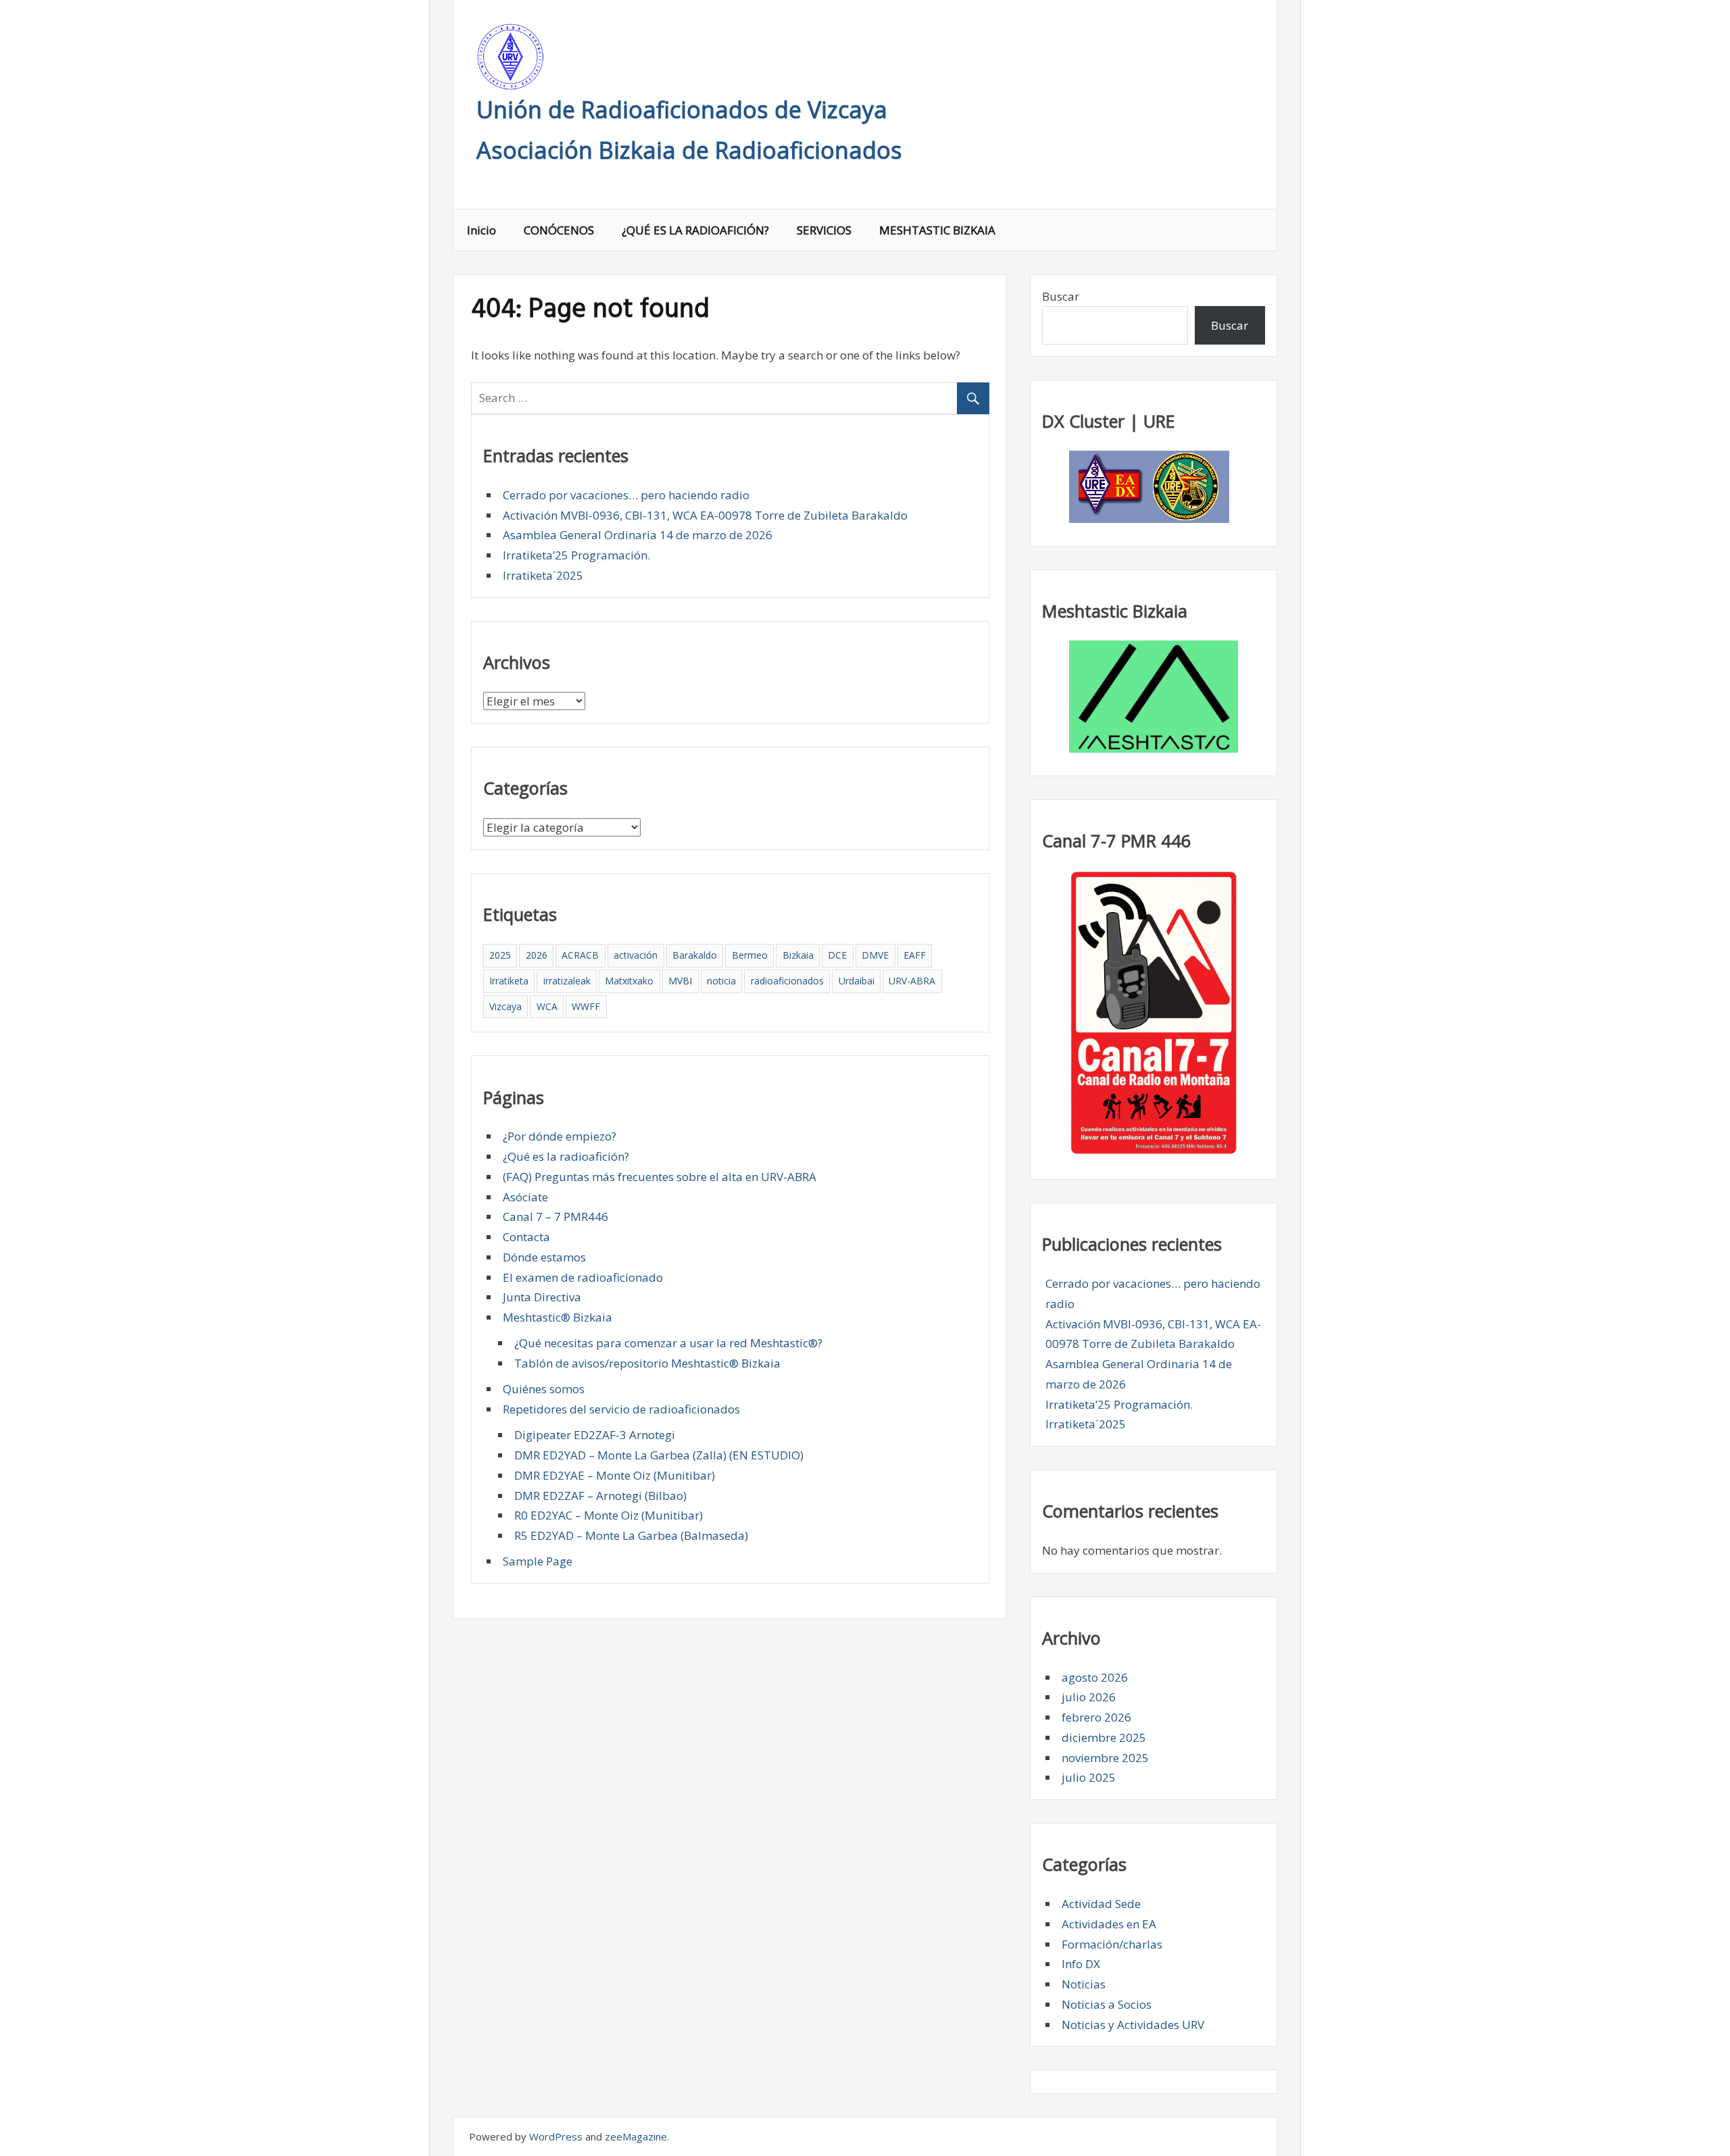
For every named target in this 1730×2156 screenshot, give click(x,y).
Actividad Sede (1101, 1904)
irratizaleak (567, 981)
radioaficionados (787, 981)
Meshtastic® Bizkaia (558, 1317)
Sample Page (538, 1561)
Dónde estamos (544, 1257)
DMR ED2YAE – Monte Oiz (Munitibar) (615, 1475)
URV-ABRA (912, 981)
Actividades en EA (1109, 1924)
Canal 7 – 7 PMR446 (555, 1217)
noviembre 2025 (1105, 1758)
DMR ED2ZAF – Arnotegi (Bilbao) (600, 1496)
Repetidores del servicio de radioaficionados (621, 1409)
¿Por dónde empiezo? (560, 1136)
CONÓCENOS (559, 230)
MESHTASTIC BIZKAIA (937, 230)
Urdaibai (857, 981)
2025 (500, 955)
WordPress (556, 2136)
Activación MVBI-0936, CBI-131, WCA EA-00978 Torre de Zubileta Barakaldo (705, 515)
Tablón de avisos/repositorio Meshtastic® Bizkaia (647, 1363)
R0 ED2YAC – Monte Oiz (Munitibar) (609, 1515)
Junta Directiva (542, 1297)
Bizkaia (798, 955)
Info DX (1081, 1964)
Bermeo (750, 955)
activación (636, 955)
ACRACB (580, 955)
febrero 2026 (1096, 1717)
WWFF (586, 1006)
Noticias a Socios (1107, 2004)
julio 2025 (1089, 1777)
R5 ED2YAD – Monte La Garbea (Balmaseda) (631, 1535)
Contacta (526, 1237)
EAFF (915, 955)
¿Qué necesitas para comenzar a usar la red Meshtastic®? (668, 1343)
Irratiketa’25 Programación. (576, 555)
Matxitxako (629, 981)
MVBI (680, 981)
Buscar (1061, 296)
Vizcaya (505, 1006)
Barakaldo (695, 955)
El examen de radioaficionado (583, 1277)
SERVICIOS (824, 230)
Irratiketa (509, 981)
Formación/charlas (1112, 1944)
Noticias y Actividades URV (1133, 2025)
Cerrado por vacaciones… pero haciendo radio (626, 495)
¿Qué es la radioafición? (566, 1156)
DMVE (875, 955)
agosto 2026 (1095, 1677)
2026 (537, 955)
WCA (547, 1006)
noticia (721, 981)
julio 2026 (1089, 1697)
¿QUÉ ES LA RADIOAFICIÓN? (695, 230)
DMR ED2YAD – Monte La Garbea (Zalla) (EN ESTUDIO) (659, 1455)
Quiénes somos (544, 1389)
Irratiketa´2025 (543, 575)
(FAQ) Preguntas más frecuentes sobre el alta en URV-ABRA (660, 1177)
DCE (837, 955)
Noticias (1084, 1984)
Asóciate (525, 1197)
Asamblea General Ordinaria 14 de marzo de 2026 (638, 535)
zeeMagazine (636, 2136)
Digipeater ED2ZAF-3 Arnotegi (595, 1435)
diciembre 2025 (1104, 1737)
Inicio (481, 230)
